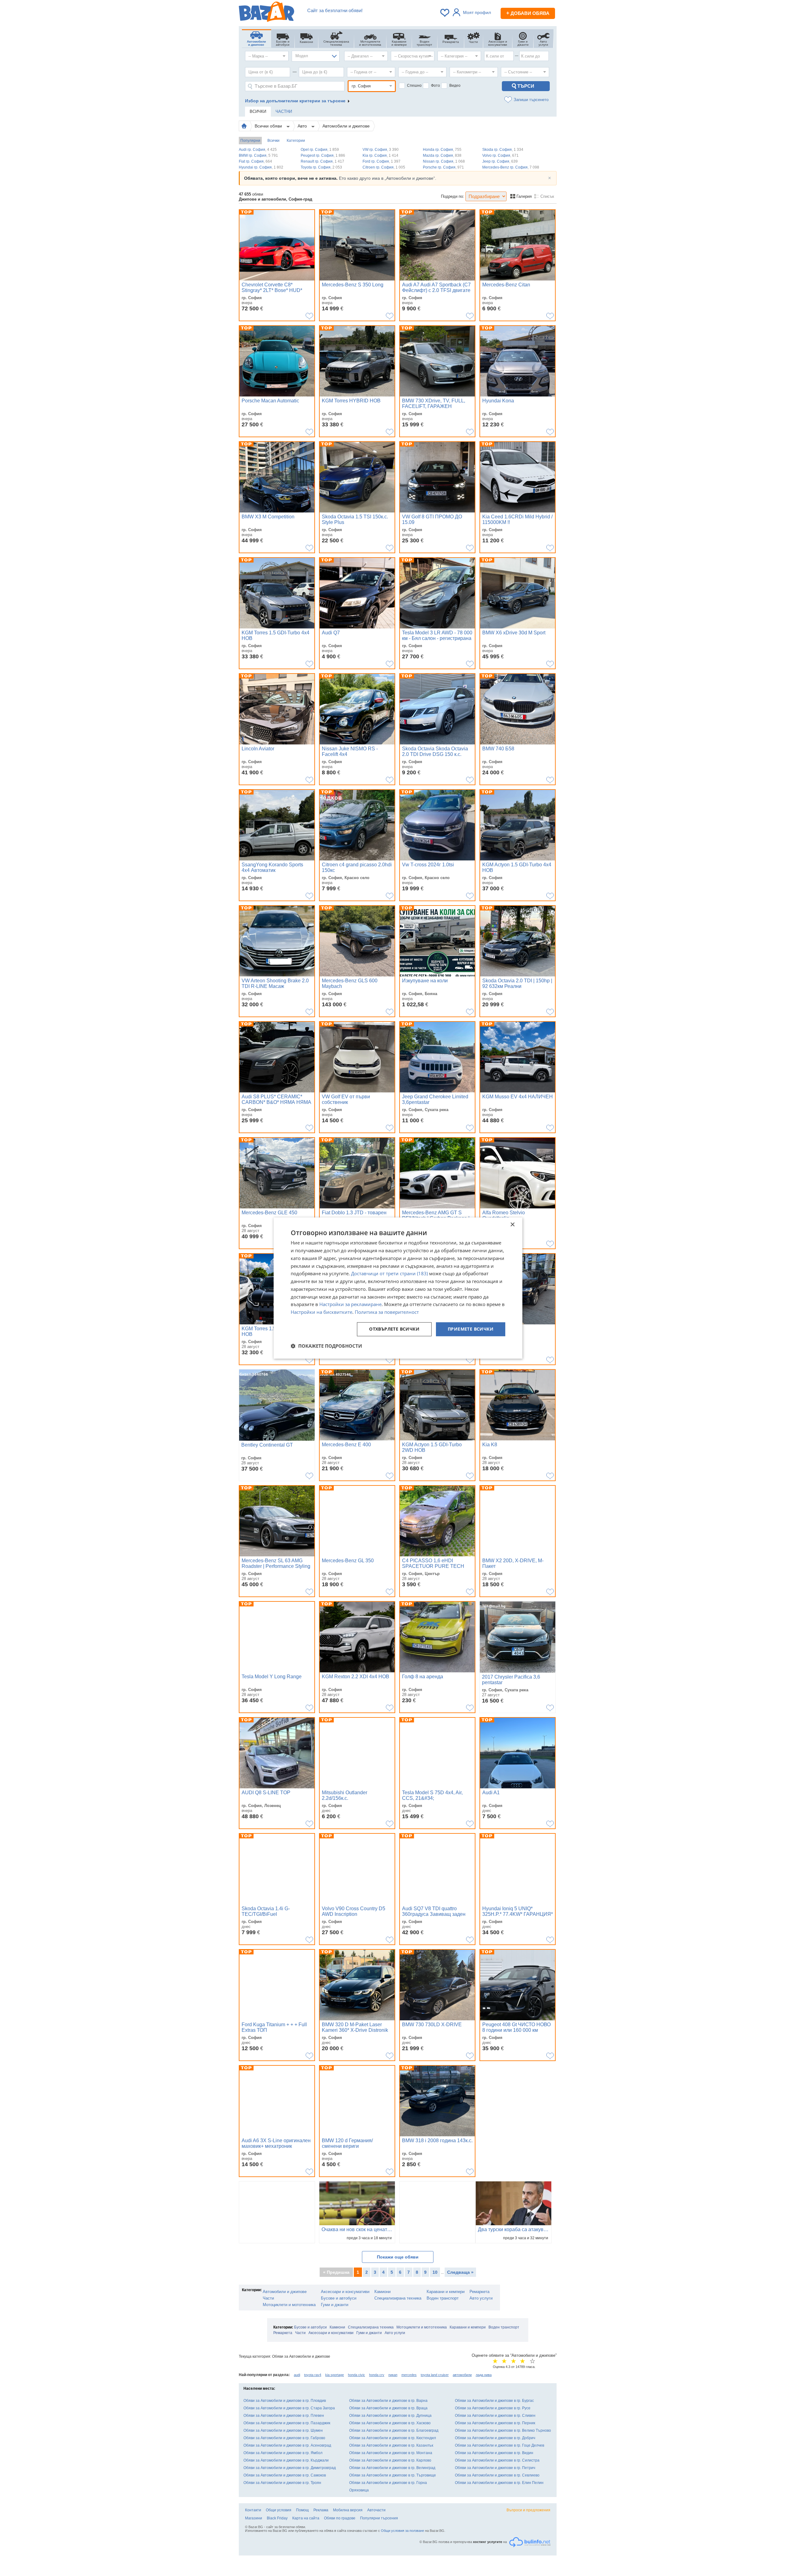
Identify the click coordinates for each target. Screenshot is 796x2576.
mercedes (409, 2375)
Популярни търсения (379, 2518)
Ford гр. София (382, 161)
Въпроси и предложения (528, 2510)
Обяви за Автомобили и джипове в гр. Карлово (390, 2460)
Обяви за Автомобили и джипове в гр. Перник (495, 2423)
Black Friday (277, 2518)
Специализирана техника (398, 2298)
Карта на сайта (306, 2518)
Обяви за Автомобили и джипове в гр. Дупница (390, 2416)
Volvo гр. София (500, 155)
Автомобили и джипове (346, 126)
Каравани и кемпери (446, 2292)
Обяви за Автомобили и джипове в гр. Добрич (495, 2438)
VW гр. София (381, 150)
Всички (273, 141)
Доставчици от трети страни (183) (389, 1274)
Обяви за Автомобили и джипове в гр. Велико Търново (503, 2430)
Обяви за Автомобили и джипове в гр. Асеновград (287, 2445)
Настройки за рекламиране (350, 1304)
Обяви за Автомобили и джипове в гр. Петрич (495, 2468)
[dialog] (398, 1288)
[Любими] (445, 13)
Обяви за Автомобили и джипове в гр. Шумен (283, 2430)
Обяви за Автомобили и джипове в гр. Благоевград (394, 2430)
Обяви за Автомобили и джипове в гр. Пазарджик (287, 2423)
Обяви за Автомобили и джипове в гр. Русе (493, 2408)
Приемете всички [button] (471, 1329)
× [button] (512, 1225)
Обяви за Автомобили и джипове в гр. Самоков (285, 2475)
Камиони (382, 2292)
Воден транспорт (443, 2298)
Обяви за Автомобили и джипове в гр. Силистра (497, 2460)
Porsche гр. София (443, 167)
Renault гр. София (322, 161)
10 (435, 2272)
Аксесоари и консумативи (345, 2292)
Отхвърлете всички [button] (394, 1329)
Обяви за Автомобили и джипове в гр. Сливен (495, 2416)
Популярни (250, 141)
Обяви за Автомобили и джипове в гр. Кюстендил (393, 2438)
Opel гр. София (320, 150)
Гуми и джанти (335, 2305)
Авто (303, 126)
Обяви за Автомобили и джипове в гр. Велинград (392, 2468)
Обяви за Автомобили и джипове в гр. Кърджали (286, 2460)
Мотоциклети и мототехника (289, 2305)
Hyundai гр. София (261, 167)
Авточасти (376, 2510)
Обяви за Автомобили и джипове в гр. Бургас (494, 2401)
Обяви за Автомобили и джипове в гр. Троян (282, 2483)
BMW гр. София (258, 155)
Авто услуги (481, 2298)
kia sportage (335, 2375)
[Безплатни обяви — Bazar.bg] (266, 13)
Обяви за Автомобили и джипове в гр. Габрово (284, 2438)
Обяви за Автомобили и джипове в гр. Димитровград (290, 2468)
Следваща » (460, 2272)
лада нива (484, 2375)
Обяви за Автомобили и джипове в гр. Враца (388, 2408)
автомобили (462, 2375)
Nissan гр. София (444, 161)
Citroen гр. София (384, 167)
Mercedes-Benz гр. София (511, 167)
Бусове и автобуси (339, 2298)
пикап (393, 2375)
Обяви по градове (340, 2518)
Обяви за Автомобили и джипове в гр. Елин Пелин (499, 2483)
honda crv (377, 2375)
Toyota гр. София (321, 167)
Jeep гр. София (500, 161)
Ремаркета (479, 2292)
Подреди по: (453, 196)
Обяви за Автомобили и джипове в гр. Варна (388, 2401)
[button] (326, 1346)
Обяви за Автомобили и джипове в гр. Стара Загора (289, 2408)
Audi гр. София (258, 150)
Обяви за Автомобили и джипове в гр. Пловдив (285, 2401)
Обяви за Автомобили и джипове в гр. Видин (494, 2453)
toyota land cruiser (435, 2375)
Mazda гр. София (442, 155)
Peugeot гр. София (323, 155)
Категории (296, 141)
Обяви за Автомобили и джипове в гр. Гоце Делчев (500, 2445)
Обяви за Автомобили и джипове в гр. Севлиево (497, 2475)
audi (297, 2375)
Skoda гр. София (503, 150)
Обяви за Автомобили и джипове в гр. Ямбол (283, 2453)
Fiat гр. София (255, 161)
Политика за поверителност (387, 1312)
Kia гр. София (380, 155)
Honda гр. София (442, 150)
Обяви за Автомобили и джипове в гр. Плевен (284, 2416)
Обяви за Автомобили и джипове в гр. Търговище (393, 2475)
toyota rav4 (313, 2375)
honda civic (356, 2375)
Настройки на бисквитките (322, 1312)
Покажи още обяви (398, 2257)
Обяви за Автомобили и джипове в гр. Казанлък (391, 2445)
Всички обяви (269, 126)
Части (268, 2298)
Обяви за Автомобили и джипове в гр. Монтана (391, 2453)
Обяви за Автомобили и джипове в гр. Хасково (390, 2423)
